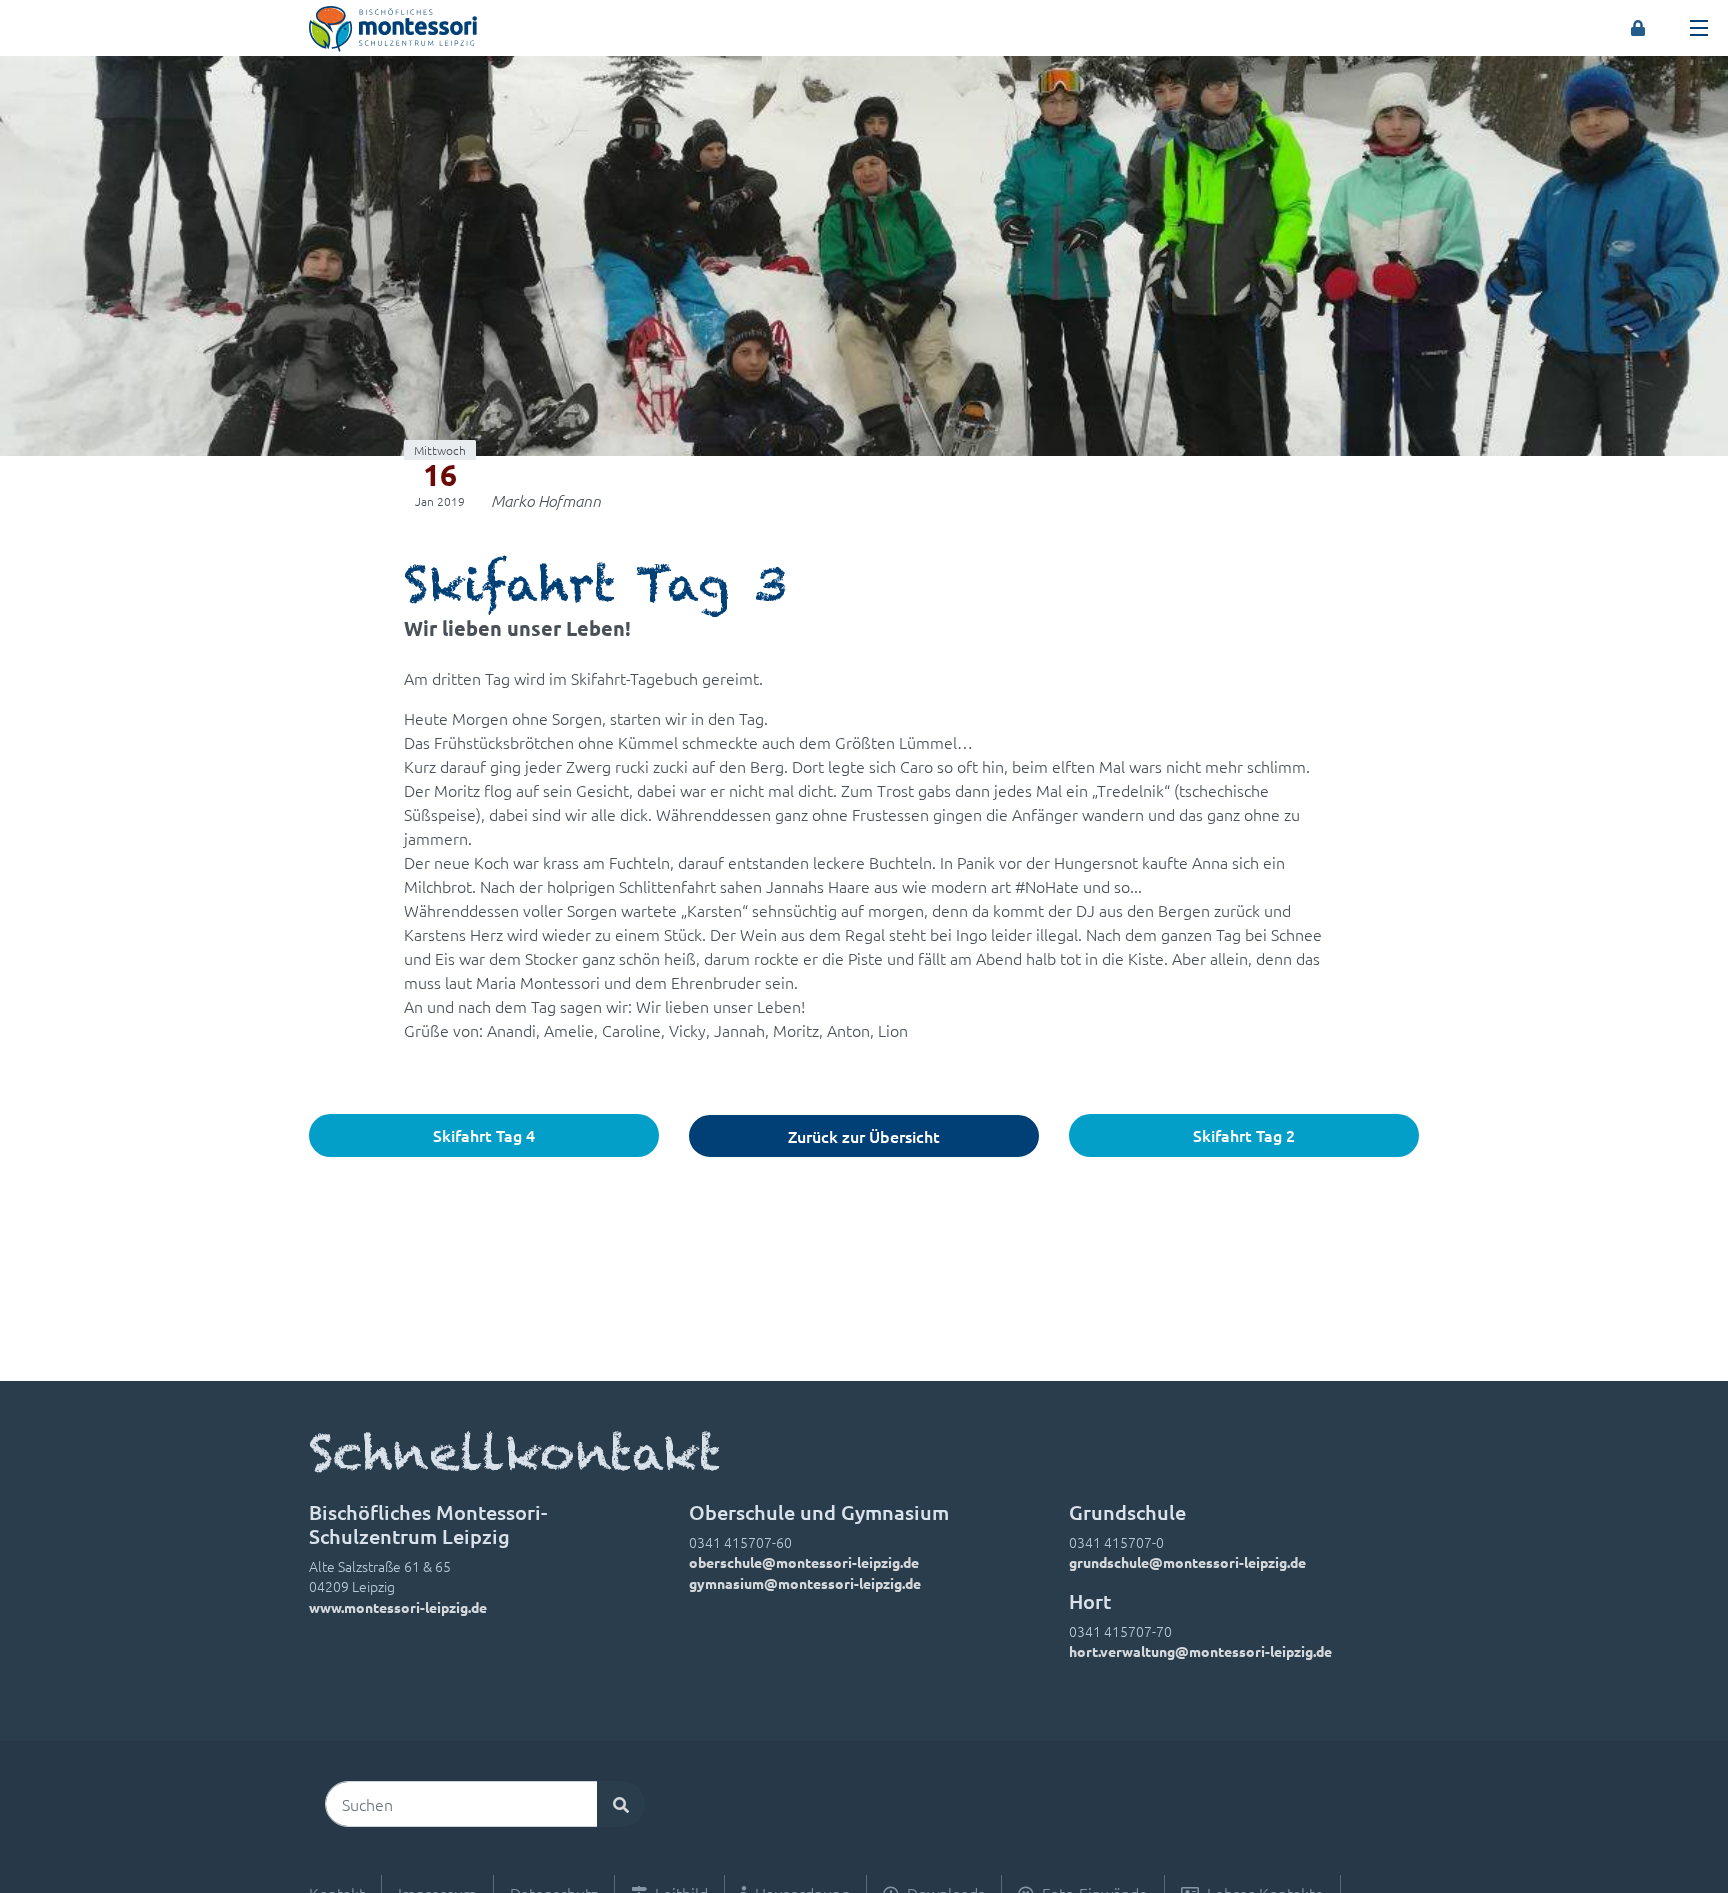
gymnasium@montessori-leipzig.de (805, 1583)
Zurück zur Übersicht (864, 1136)
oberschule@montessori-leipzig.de (804, 1562)
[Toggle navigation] (1699, 28)
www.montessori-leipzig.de (398, 1607)
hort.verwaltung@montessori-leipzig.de (1200, 1651)
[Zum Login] (1638, 28)
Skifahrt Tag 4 (484, 1135)
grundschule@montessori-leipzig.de (1187, 1562)
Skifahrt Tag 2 (1244, 1135)
